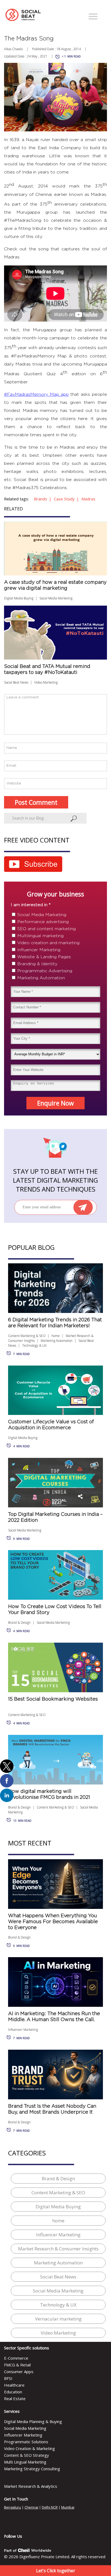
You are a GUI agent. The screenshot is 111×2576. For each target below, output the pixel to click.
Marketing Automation (41, 978)
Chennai (31, 2507)
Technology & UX (34, 1345)
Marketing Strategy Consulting (32, 2469)
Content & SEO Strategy (27, 2455)
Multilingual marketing (40, 936)
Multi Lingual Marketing (25, 2462)
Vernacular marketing (58, 2319)
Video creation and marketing (48, 943)
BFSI (8, 2378)
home (56, 1336)
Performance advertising (43, 922)
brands (41, 499)
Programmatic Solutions (26, 2442)
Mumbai (68, 2507)
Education (13, 2392)
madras (88, 499)
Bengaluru (13, 2507)
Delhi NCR (50, 2507)
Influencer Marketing (39, 950)
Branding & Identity (37, 964)
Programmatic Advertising (45, 971)
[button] (93, 17)
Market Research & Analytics (31, 2486)
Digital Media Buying (19, 598)
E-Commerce (16, 2358)
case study (64, 499)
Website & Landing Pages (44, 957)
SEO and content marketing (46, 929)
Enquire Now (55, 1103)
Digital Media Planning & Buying (33, 2421)
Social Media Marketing (56, 598)
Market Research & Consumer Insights (58, 2249)
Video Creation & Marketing (30, 2448)
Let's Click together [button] (56, 2571)
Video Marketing (46, 682)
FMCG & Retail (17, 2365)
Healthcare (14, 2385)
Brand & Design (19, 1623)
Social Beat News (16, 682)
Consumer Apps (19, 2372)
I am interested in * (31, 905)
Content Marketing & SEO (27, 1336)
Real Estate (15, 2398)
